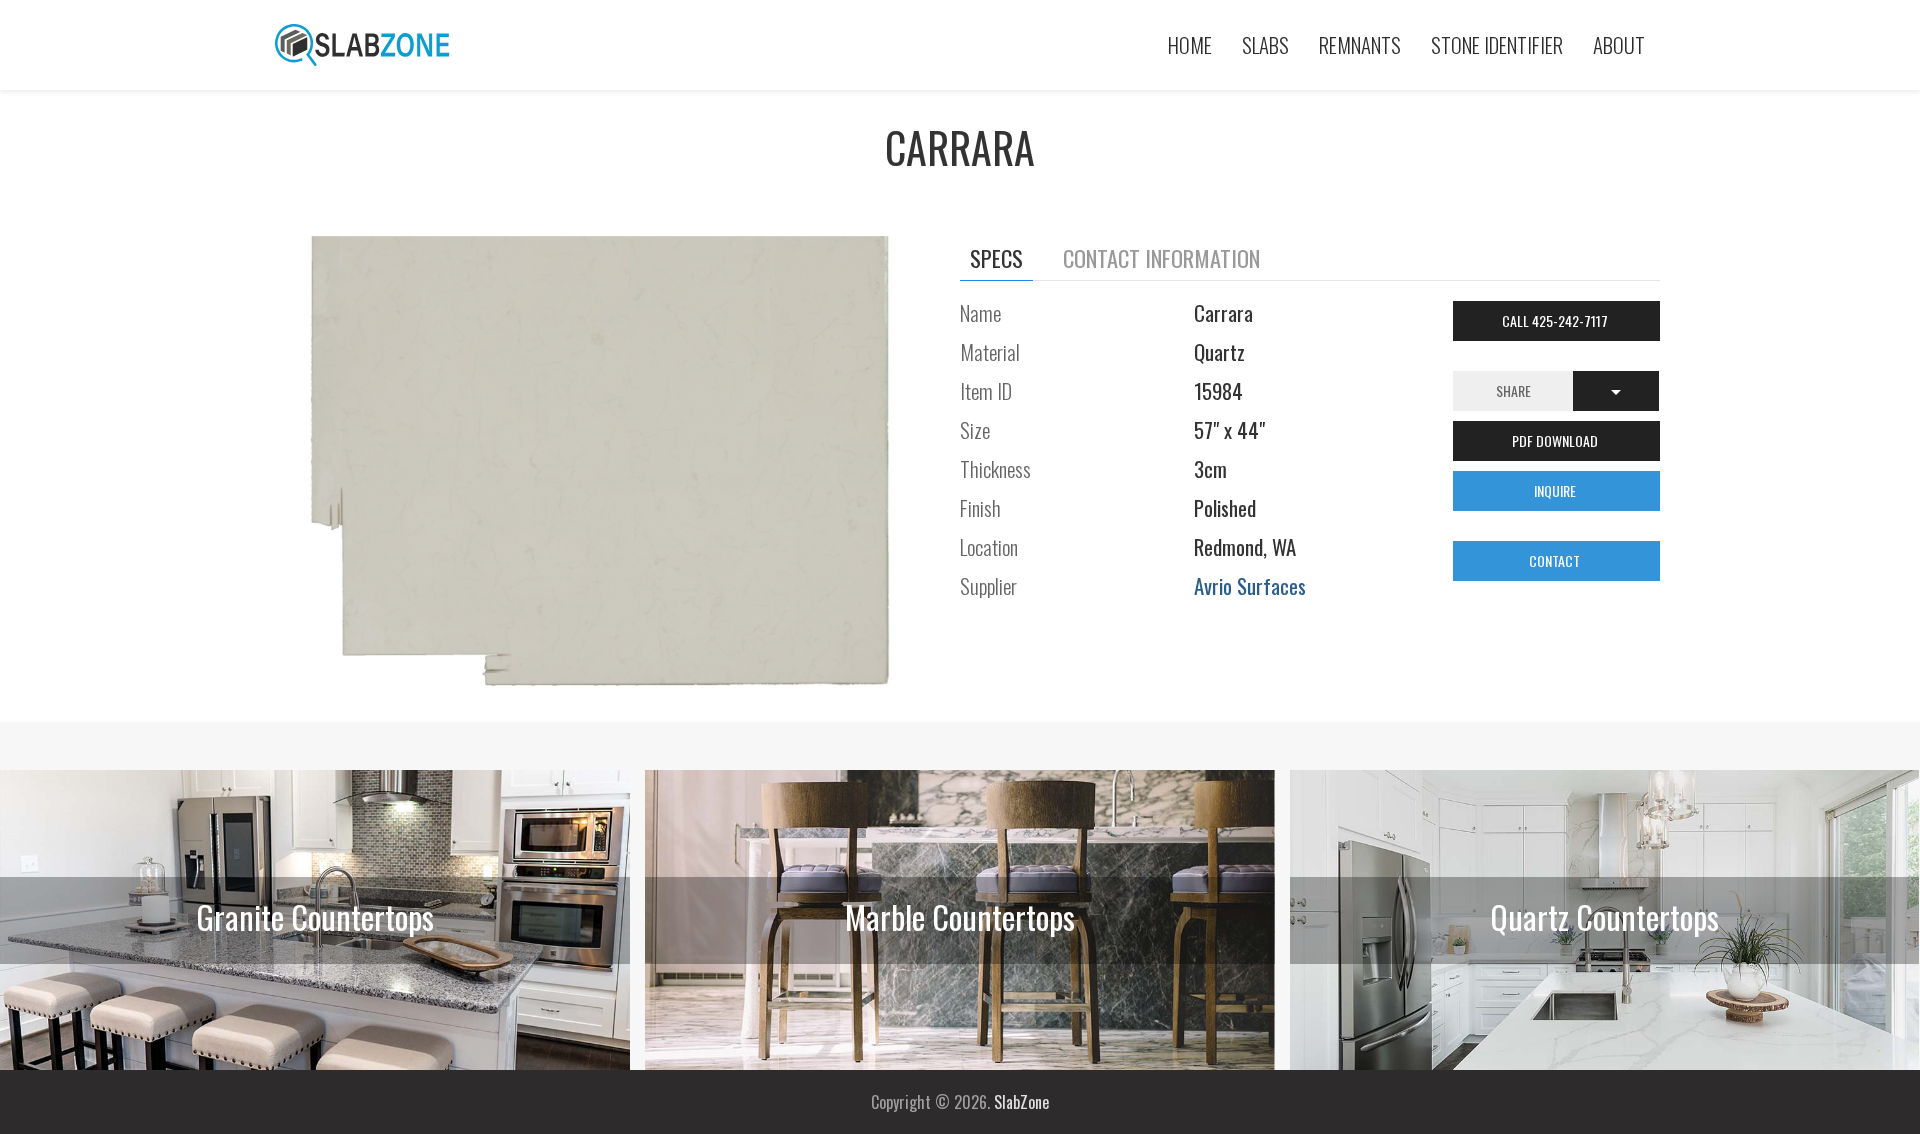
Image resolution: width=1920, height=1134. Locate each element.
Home (1190, 44)
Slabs (1265, 44)
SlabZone (1021, 1102)
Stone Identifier (1497, 44)
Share (1513, 390)
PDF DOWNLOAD (1556, 440)
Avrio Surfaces (1250, 585)
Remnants (1360, 44)
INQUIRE (1556, 490)
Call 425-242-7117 (1556, 320)
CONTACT (1556, 560)
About (1619, 44)
